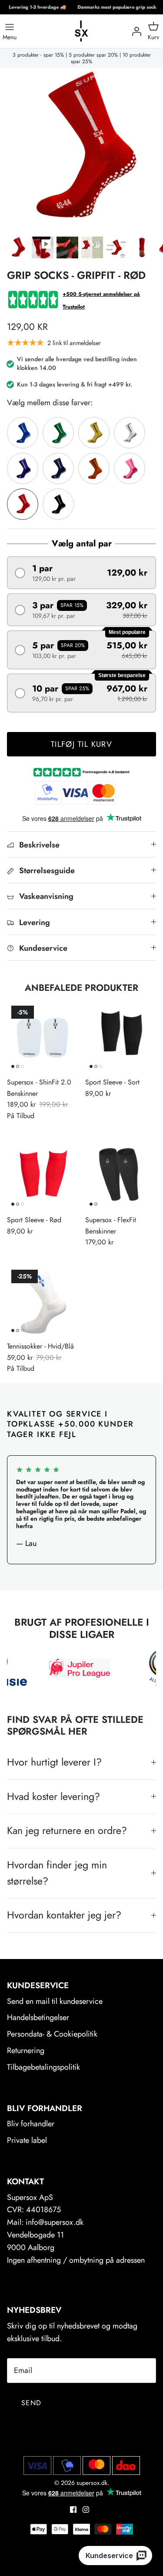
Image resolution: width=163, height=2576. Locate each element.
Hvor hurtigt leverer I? (54, 1762)
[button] (81, 573)
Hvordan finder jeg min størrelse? (57, 1873)
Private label (27, 2140)
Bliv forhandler (31, 2124)
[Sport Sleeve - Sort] (121, 1037)
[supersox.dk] (82, 31)
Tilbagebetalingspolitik (43, 2067)
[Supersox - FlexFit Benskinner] (121, 1175)
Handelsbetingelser (38, 2017)
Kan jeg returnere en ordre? (67, 1830)
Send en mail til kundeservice (55, 2001)
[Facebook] (73, 2510)
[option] (81, 150)
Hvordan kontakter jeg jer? (64, 1915)
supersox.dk (92, 2483)
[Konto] (134, 31)
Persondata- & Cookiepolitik (52, 2034)
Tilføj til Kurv (82, 744)
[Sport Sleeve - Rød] (43, 1175)
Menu (10, 37)
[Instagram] (86, 2510)
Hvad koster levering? (53, 1796)
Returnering (26, 2051)
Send (31, 2403)
